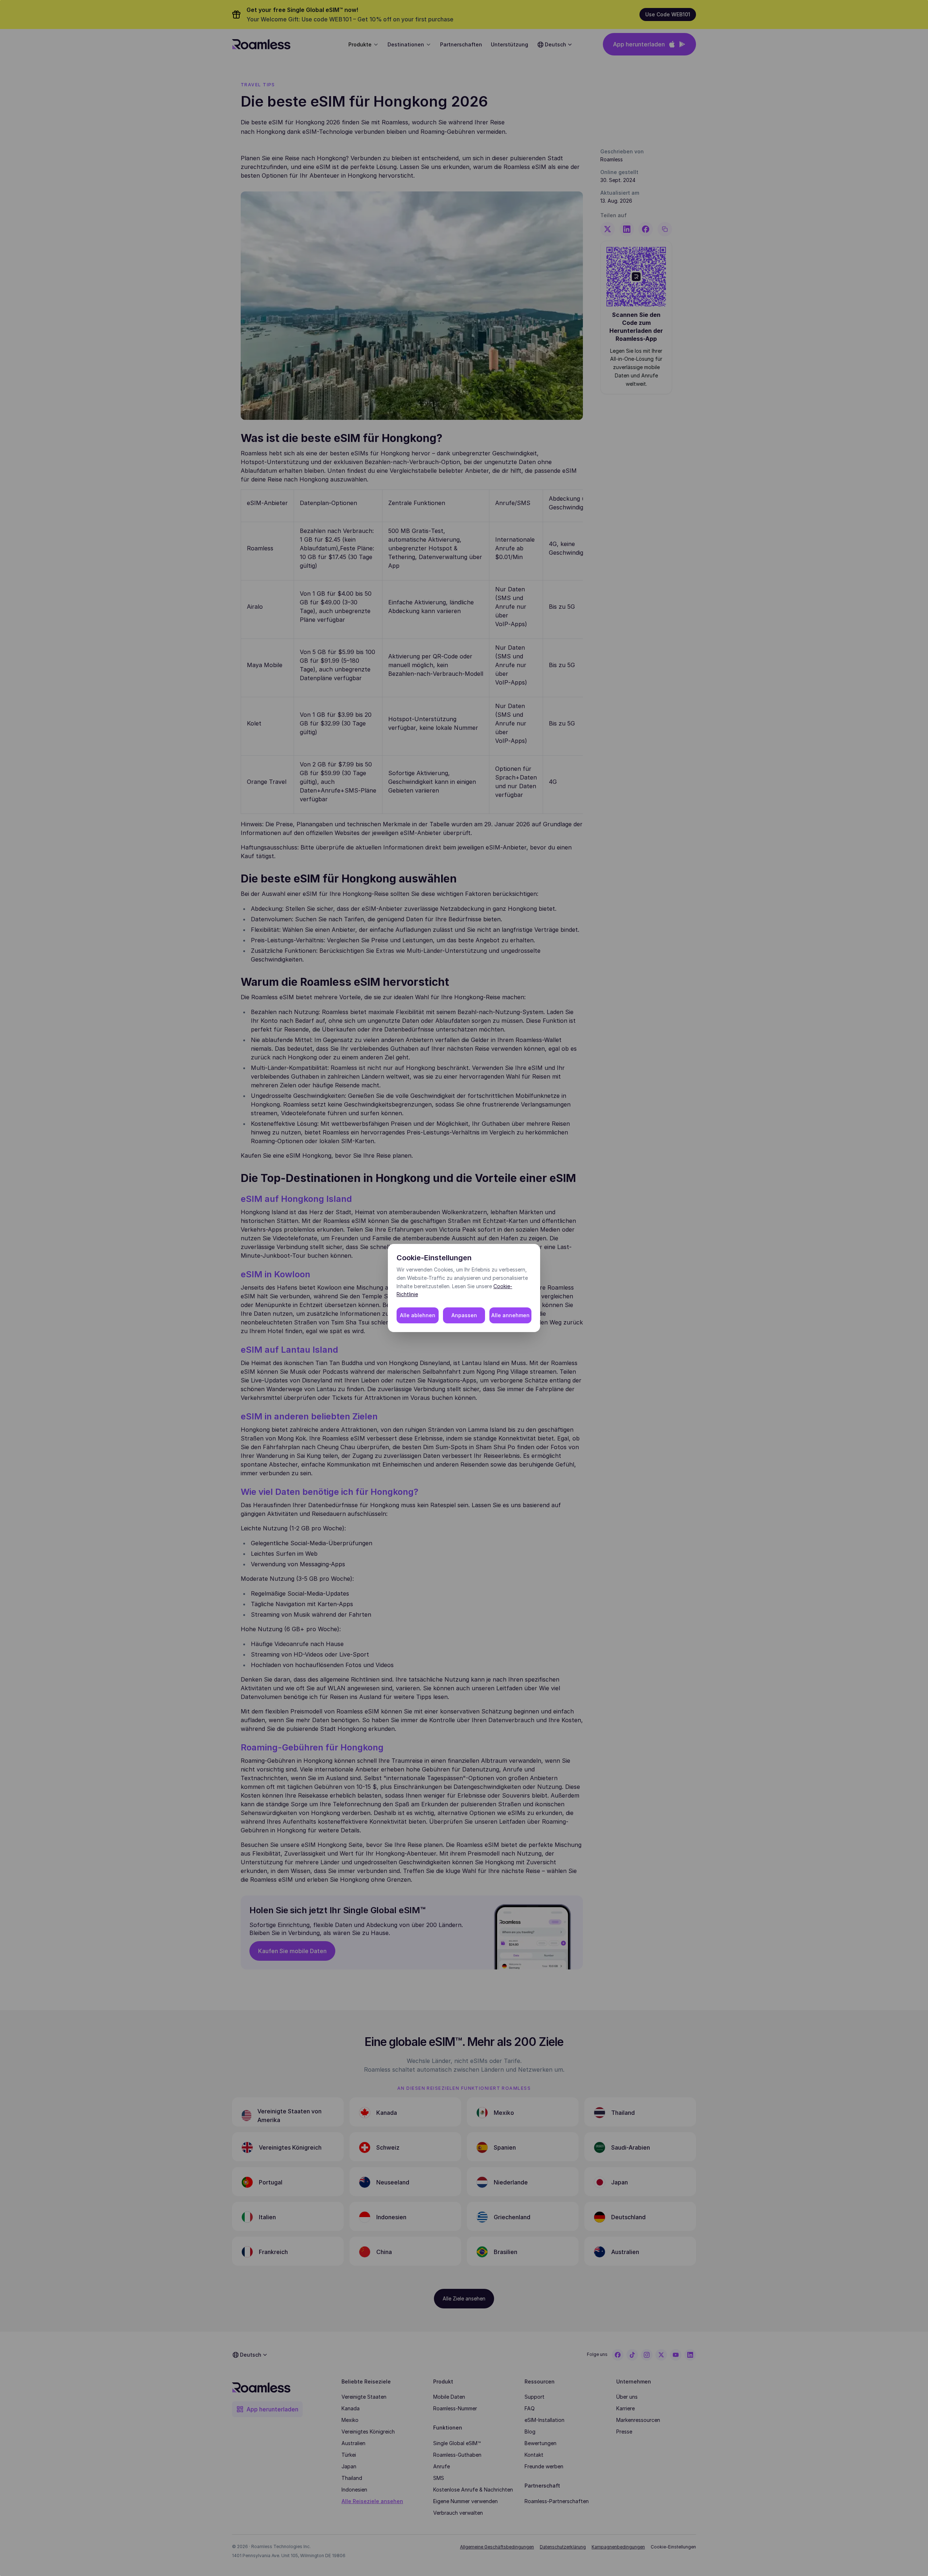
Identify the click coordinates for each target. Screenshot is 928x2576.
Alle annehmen (510, 1315)
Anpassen (464, 1315)
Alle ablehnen (418, 1315)
